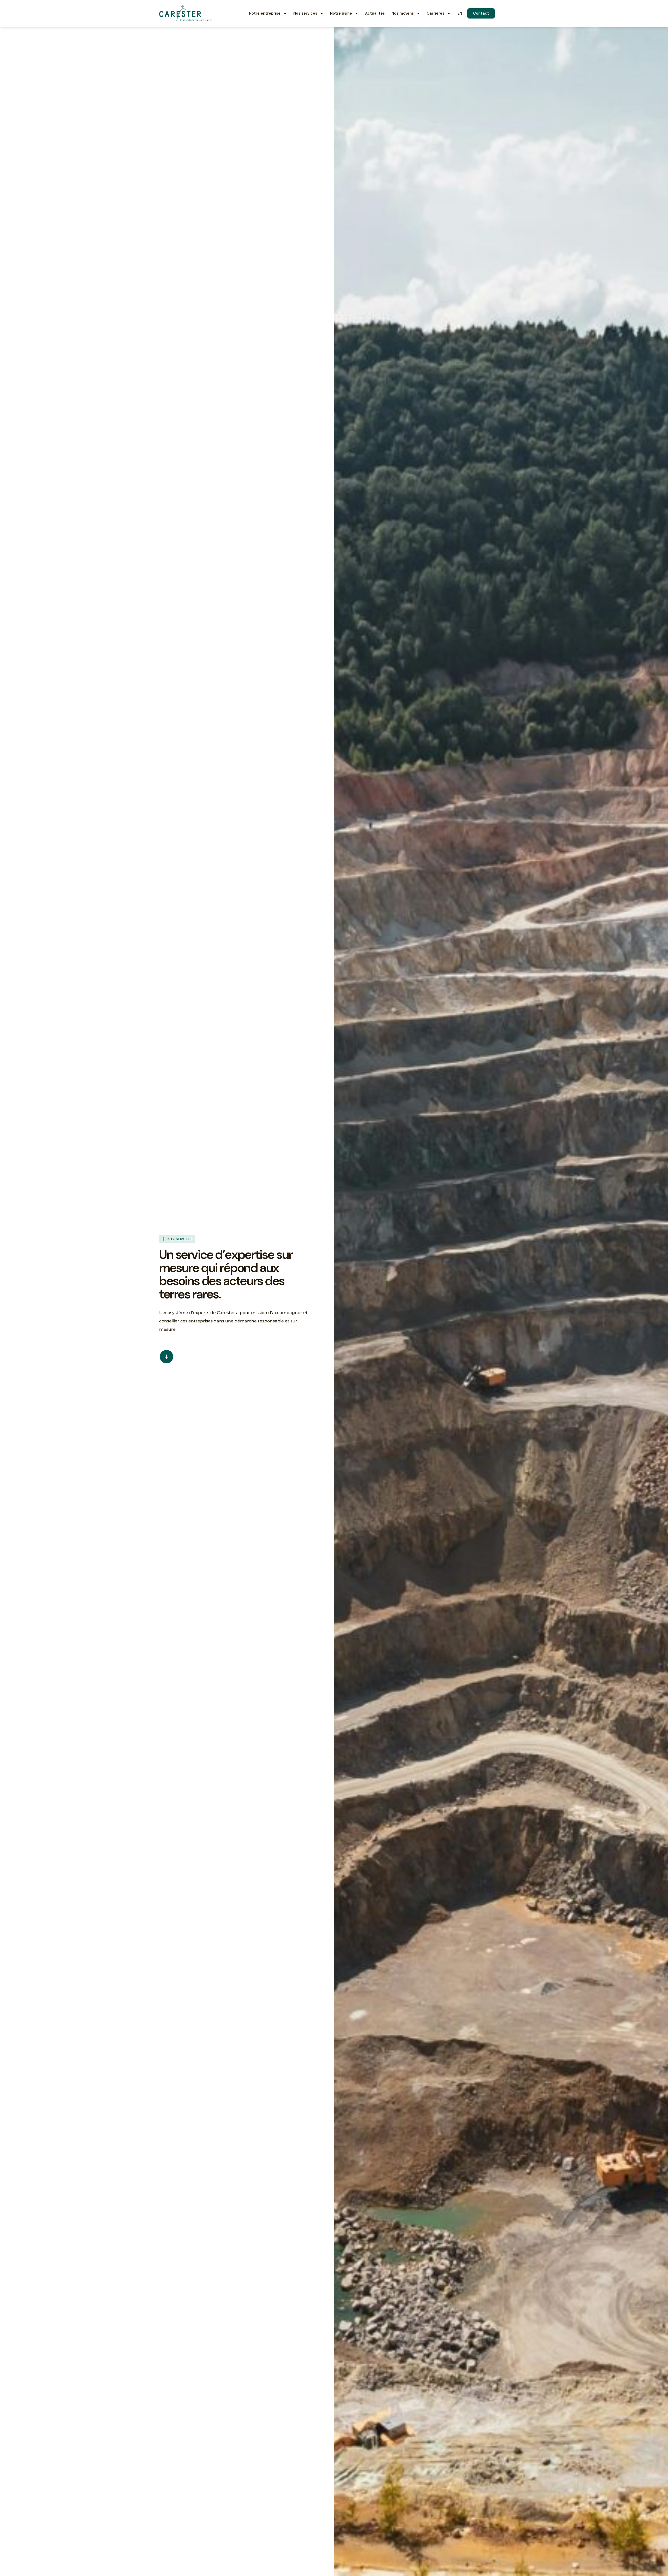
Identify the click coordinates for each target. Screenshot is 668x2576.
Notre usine (341, 13)
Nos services (305, 13)
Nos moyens (403, 13)
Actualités (375, 13)
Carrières (436, 13)
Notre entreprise (265, 13)
